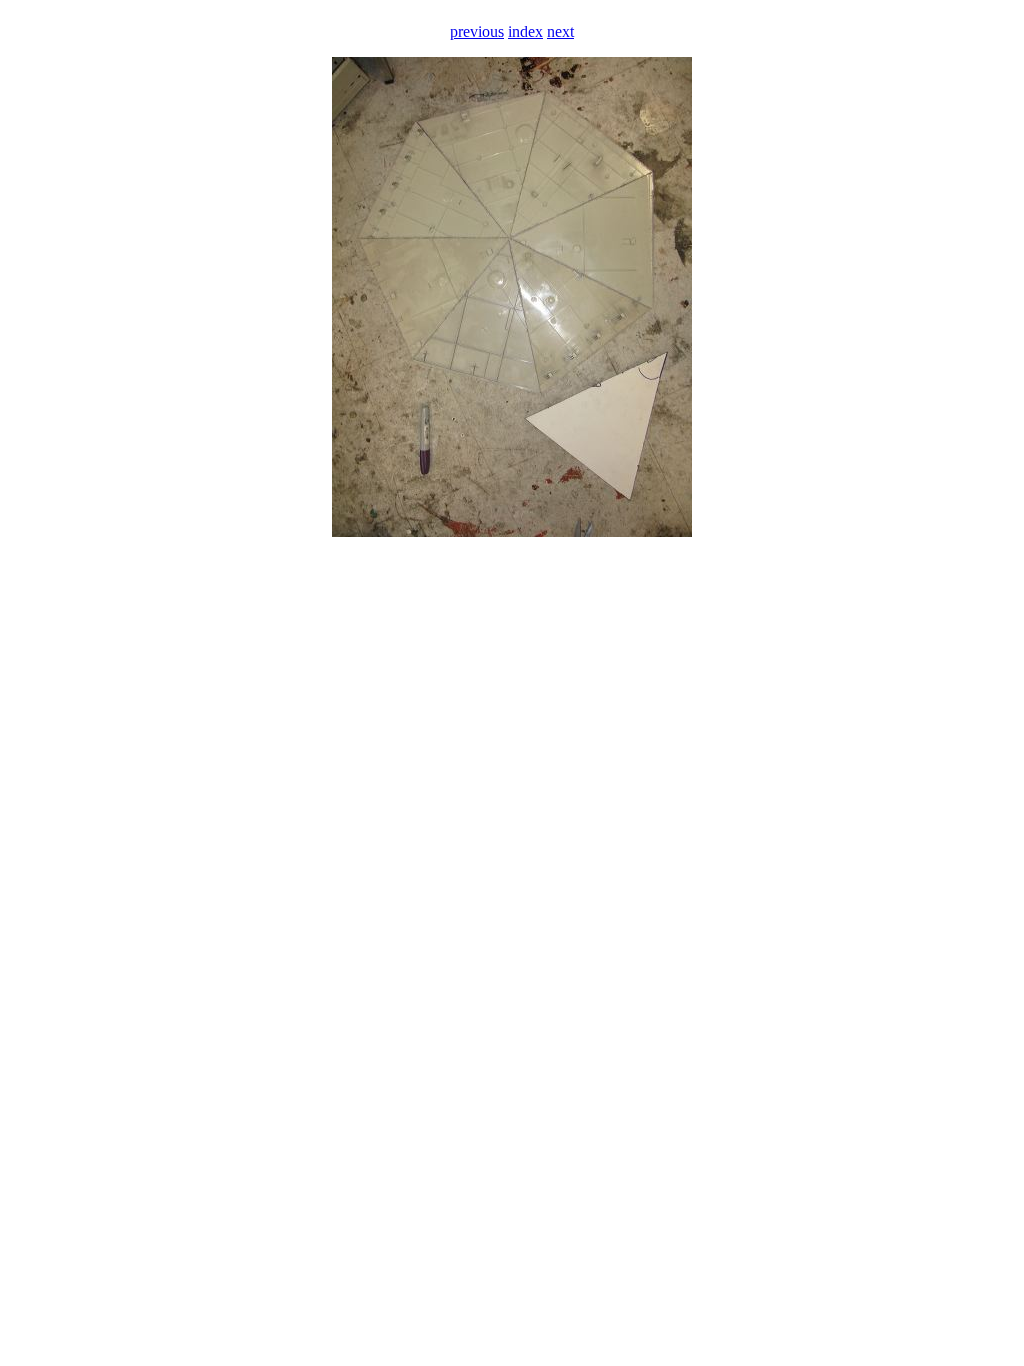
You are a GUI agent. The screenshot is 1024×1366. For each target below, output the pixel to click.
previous (477, 31)
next (560, 31)
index (525, 31)
